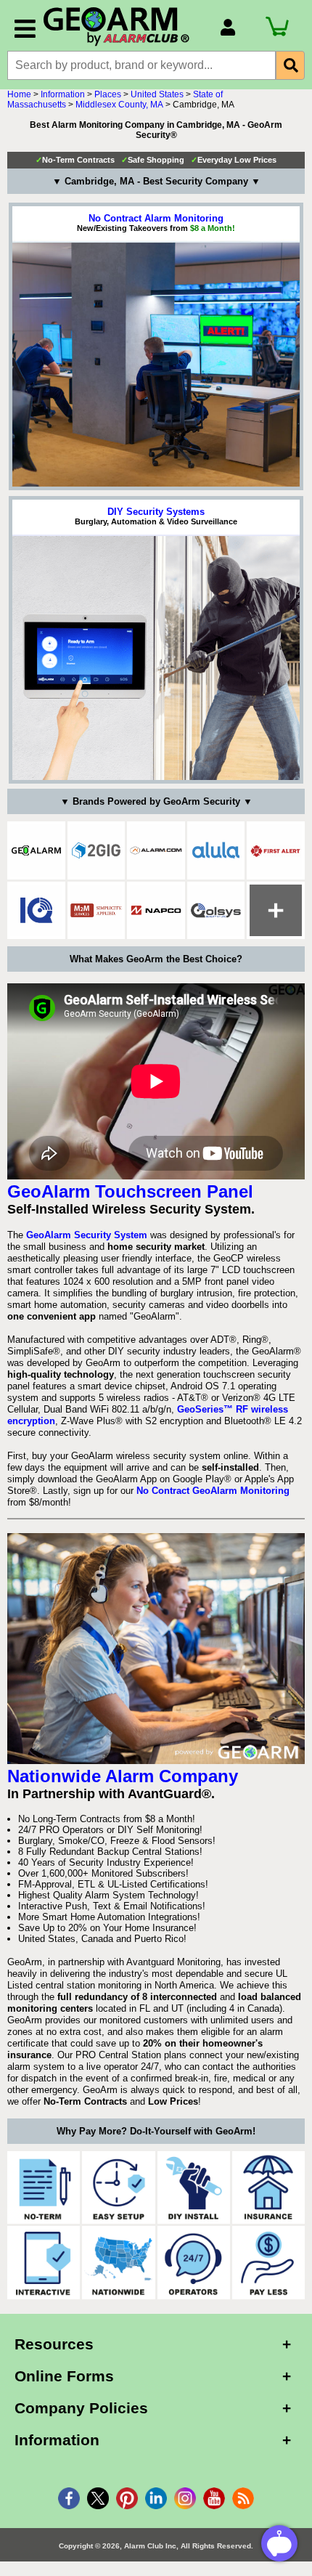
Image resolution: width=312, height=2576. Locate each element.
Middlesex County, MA (119, 105)
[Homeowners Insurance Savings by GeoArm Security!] (268, 2187)
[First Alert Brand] (276, 850)
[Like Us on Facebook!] (69, 2498)
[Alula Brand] (216, 850)
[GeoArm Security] (124, 27)
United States (157, 94)
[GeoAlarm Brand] (36, 850)
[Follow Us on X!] (98, 2498)
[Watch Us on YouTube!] (214, 2498)
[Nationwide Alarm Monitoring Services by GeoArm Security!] (118, 2262)
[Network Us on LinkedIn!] (156, 2498)
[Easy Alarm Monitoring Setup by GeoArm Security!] (118, 2187)
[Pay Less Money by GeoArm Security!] (268, 2262)
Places (108, 94)
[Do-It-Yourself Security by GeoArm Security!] (194, 2187)
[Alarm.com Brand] (156, 850)
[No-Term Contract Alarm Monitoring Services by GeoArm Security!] (44, 2187)
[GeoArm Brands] (276, 911)
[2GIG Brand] (97, 850)
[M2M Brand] (97, 911)
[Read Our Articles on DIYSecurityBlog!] (243, 2498)
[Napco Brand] (156, 911)
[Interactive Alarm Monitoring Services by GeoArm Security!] (44, 2262)
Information (63, 94)
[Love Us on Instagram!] (185, 2498)
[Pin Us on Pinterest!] (127, 2498)
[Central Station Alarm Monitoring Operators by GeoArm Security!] (194, 2262)
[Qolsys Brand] (216, 911)
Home (19, 94)
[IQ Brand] (36, 911)
